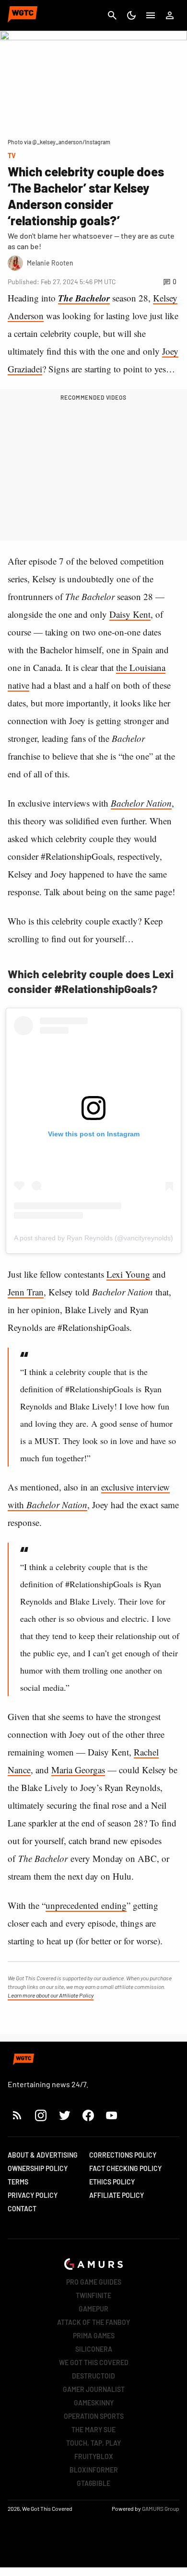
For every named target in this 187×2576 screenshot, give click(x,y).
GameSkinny (94, 2403)
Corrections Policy (123, 2155)
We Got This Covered (94, 2362)
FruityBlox (94, 2456)
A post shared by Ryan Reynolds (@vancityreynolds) (93, 1238)
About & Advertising (43, 2155)
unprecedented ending (86, 1905)
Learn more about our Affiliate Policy (51, 1995)
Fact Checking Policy (125, 2168)
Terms (18, 2182)
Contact (22, 2209)
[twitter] (64, 2115)
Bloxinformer (94, 2470)
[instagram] (41, 2115)
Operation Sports (94, 2416)
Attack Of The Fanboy (93, 2322)
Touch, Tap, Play (93, 2443)
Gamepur (93, 2309)
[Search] (112, 15)
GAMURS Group (161, 2508)
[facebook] (88, 2115)
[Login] (170, 15)
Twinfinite (93, 2295)
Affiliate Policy (117, 2195)
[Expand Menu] (151, 15)
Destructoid (93, 2376)
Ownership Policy (38, 2168)
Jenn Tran (26, 1292)
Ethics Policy (112, 2182)
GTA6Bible (93, 2483)
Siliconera (94, 2349)
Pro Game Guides (94, 2282)
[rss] (17, 2115)
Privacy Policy (33, 2195)
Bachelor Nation (141, 803)
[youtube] (112, 2115)
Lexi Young (128, 1274)
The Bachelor (84, 298)
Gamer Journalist (94, 2389)
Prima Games (94, 2336)
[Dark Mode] (131, 15)
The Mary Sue (93, 2430)
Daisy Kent (130, 614)
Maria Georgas (78, 1770)
